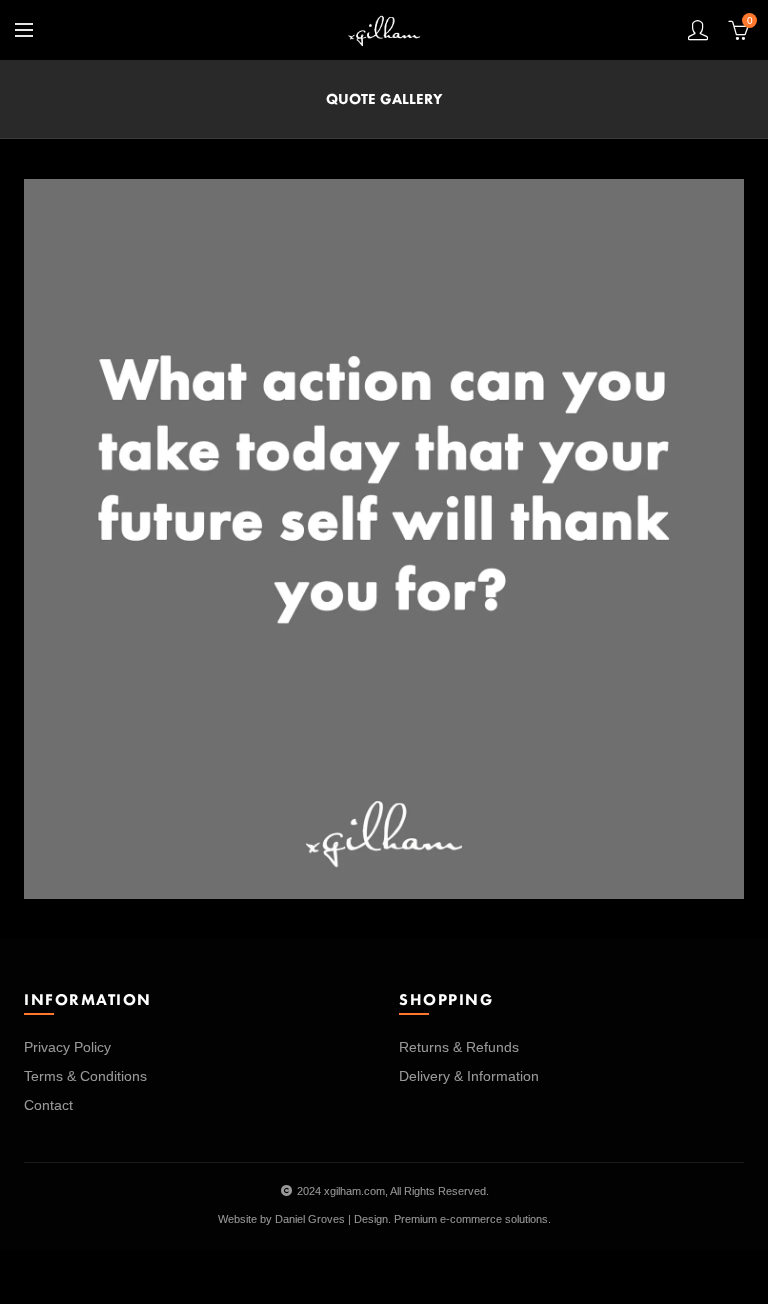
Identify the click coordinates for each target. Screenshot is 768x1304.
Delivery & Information (469, 1076)
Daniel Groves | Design (331, 1219)
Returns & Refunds (459, 1047)
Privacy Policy (67, 1047)
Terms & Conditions (85, 1076)
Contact (48, 1105)
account (698, 30)
